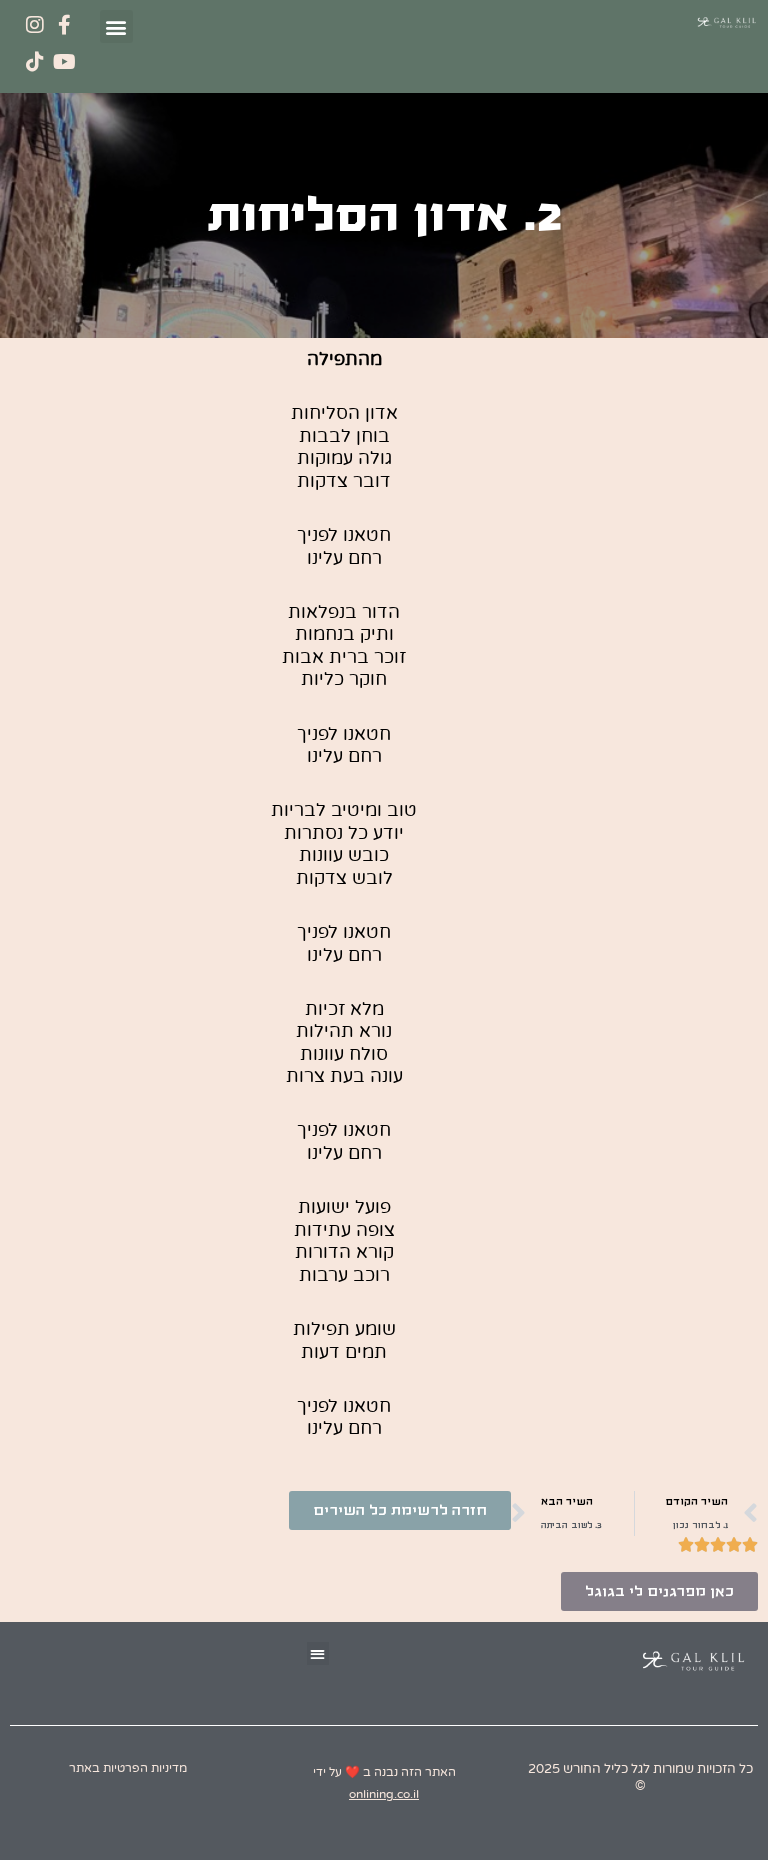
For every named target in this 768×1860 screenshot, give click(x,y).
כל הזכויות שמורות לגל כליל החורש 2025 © (640, 1777)
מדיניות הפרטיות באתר (128, 1768)
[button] (116, 26)
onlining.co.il (384, 1794)
